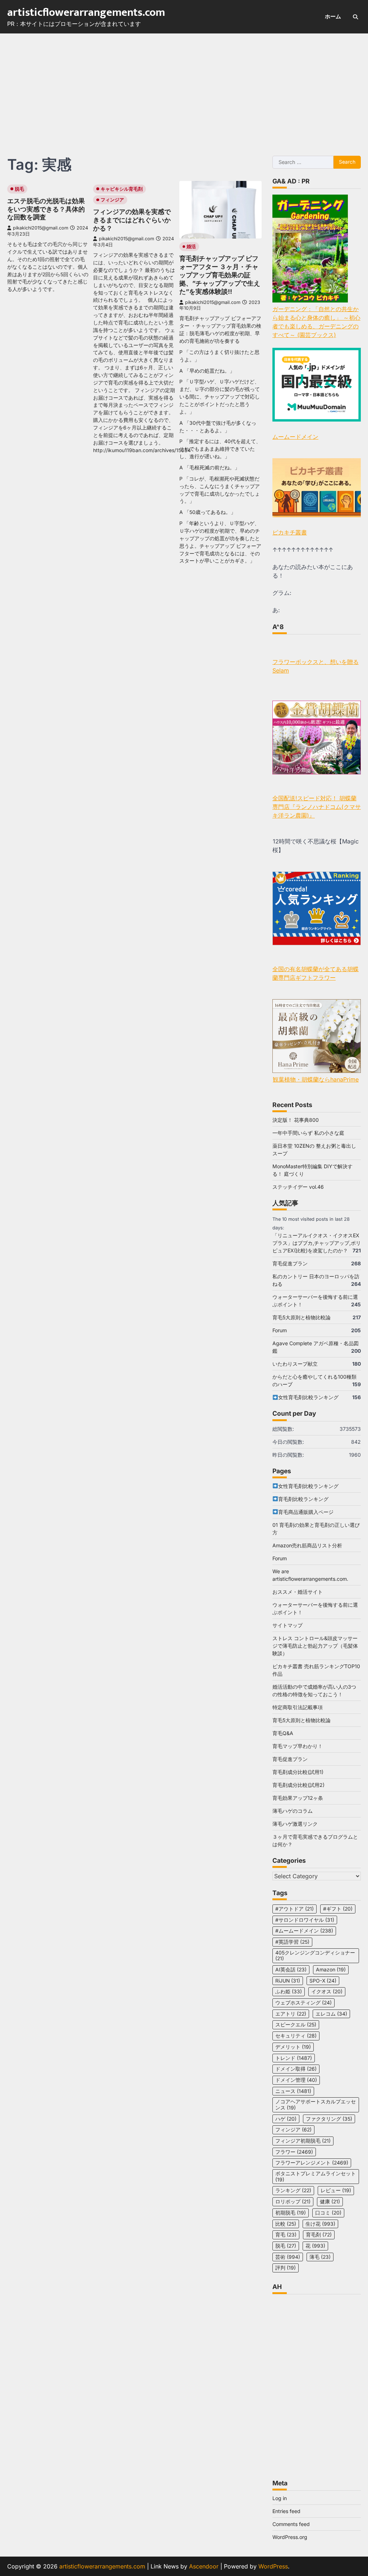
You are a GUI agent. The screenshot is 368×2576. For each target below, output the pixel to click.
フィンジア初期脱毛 (303, 2141)
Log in (280, 2498)
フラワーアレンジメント (312, 2163)
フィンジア (112, 200)
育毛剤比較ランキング (303, 1499)
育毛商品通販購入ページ (306, 1512)
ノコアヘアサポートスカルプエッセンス (316, 2105)
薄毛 (320, 2257)
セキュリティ (296, 2036)
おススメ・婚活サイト (298, 1592)
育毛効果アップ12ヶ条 (298, 1798)
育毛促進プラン (290, 1263)
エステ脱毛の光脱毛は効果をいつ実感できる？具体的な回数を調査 (46, 209)
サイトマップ (287, 1625)
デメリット (293, 2047)
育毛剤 (319, 2235)
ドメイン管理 (296, 2080)
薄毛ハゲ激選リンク (295, 1824)
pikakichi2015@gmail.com (41, 228)
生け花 (320, 2224)
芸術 (288, 2257)
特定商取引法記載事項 (298, 1707)
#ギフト (338, 1909)
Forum (280, 1330)
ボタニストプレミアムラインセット (316, 2177)
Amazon (331, 1970)
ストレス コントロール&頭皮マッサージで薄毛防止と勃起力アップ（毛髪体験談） (315, 1646)
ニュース (293, 2091)
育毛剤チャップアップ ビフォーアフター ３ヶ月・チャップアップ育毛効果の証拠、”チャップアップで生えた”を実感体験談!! (220, 275)
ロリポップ (293, 2202)
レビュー (336, 2190)
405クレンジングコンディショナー (315, 1956)
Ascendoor (204, 2566)
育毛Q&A (283, 1733)
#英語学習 (292, 1942)
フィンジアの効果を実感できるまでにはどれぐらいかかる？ (132, 220)
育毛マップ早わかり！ (298, 1746)
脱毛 (19, 189)
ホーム (333, 16)
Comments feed (291, 2524)
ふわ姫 (289, 1992)
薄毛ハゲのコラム (293, 1811)
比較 (286, 2224)
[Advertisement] (184, 87)
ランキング (293, 2190)
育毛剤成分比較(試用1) (298, 1772)
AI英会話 (291, 1970)
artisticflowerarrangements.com (86, 13)
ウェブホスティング (303, 2003)
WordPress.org (290, 2537)
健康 (330, 2202)
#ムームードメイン (304, 1931)
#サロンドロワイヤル (305, 1920)
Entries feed (286, 2511)
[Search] (355, 17)
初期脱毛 (291, 2213)
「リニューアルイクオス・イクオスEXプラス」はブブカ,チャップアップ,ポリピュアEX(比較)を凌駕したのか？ (317, 1243)
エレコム (331, 2014)
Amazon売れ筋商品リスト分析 (307, 1545)
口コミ (328, 2213)
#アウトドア (295, 1909)
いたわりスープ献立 (295, 1364)
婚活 (191, 247)
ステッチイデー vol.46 (298, 1187)
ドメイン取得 (296, 2069)
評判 (286, 2268)
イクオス (327, 1992)
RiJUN (288, 1981)
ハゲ (286, 2119)
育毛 (286, 2235)
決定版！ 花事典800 (296, 1120)
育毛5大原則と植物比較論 (302, 1317)
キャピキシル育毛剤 (122, 189)
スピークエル (296, 2025)
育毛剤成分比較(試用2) (298, 1785)
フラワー (294, 2152)
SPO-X (323, 1981)
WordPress (273, 2566)
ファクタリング (329, 2119)
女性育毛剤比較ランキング (308, 1397)
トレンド (294, 2058)
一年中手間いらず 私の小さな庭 (308, 1133)
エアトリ (291, 2014)
